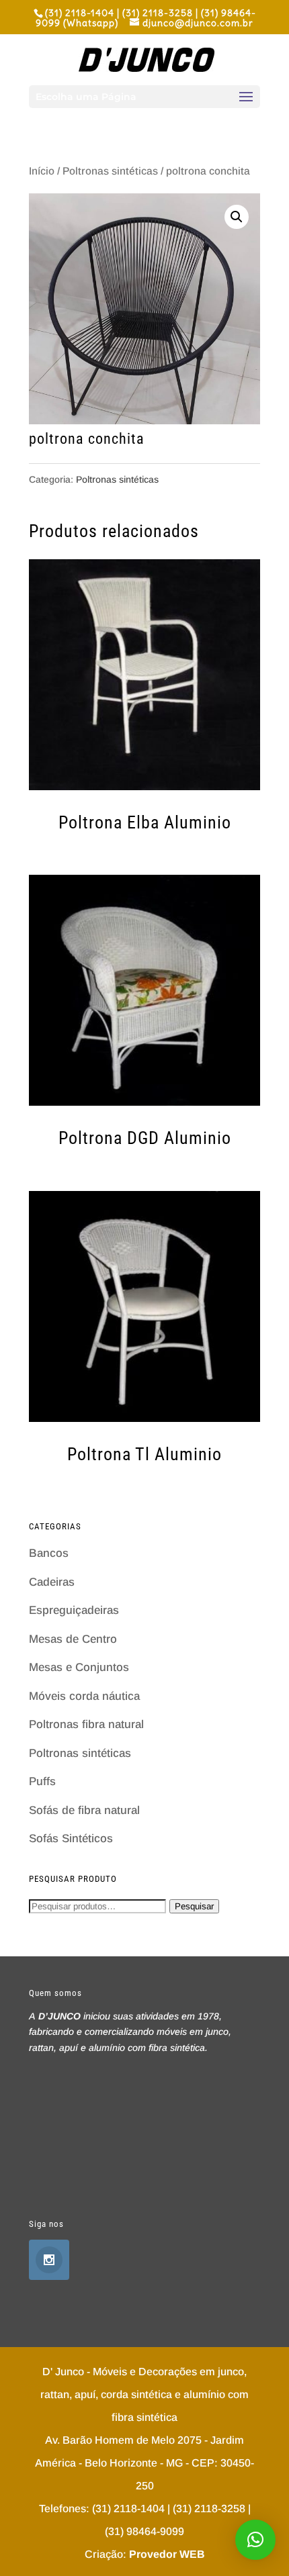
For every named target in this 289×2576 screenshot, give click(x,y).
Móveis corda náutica (84, 1696)
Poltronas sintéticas (110, 171)
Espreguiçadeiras (74, 1610)
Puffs (42, 1781)
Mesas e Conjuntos (79, 1667)
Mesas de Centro (73, 1639)
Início (42, 171)
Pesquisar (194, 1906)
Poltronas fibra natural (86, 1724)
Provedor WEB (167, 2554)
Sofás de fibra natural (84, 1810)
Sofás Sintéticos (71, 1839)
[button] (255, 2540)
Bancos (49, 1553)
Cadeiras (52, 1582)
